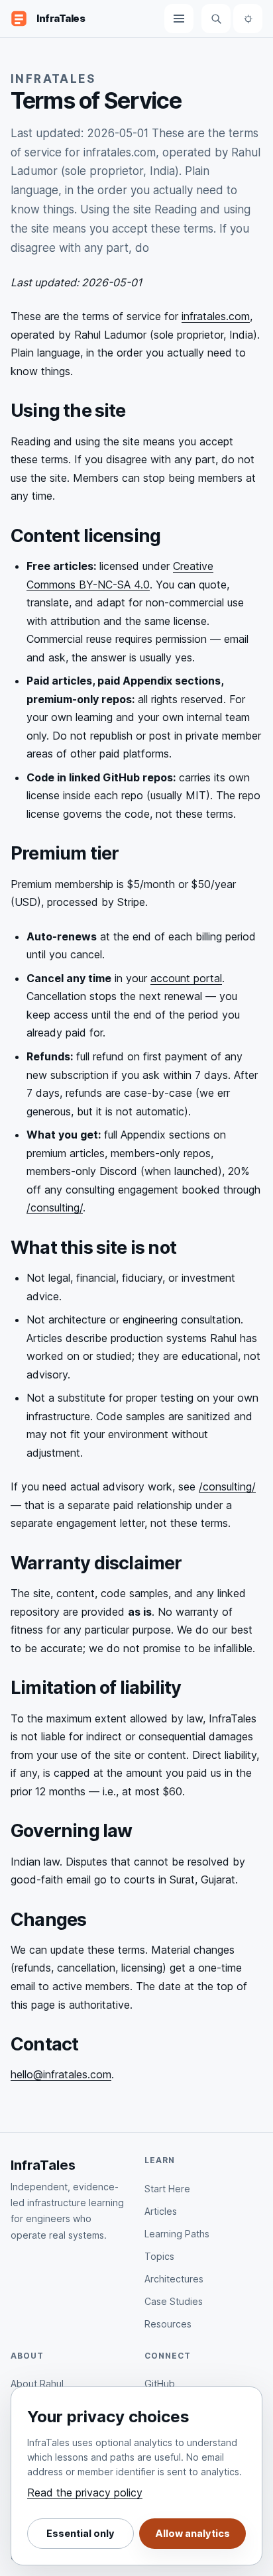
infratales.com (216, 316)
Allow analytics (192, 2534)
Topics (159, 2256)
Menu (179, 19)
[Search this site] (216, 19)
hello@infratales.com (61, 2074)
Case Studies (174, 2301)
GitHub (160, 2383)
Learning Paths (177, 2234)
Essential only (81, 2534)
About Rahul (37, 2383)
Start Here (167, 2189)
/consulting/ (55, 1207)
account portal (186, 978)
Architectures (174, 2279)
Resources (168, 2324)
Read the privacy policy (85, 2492)
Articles (161, 2211)
